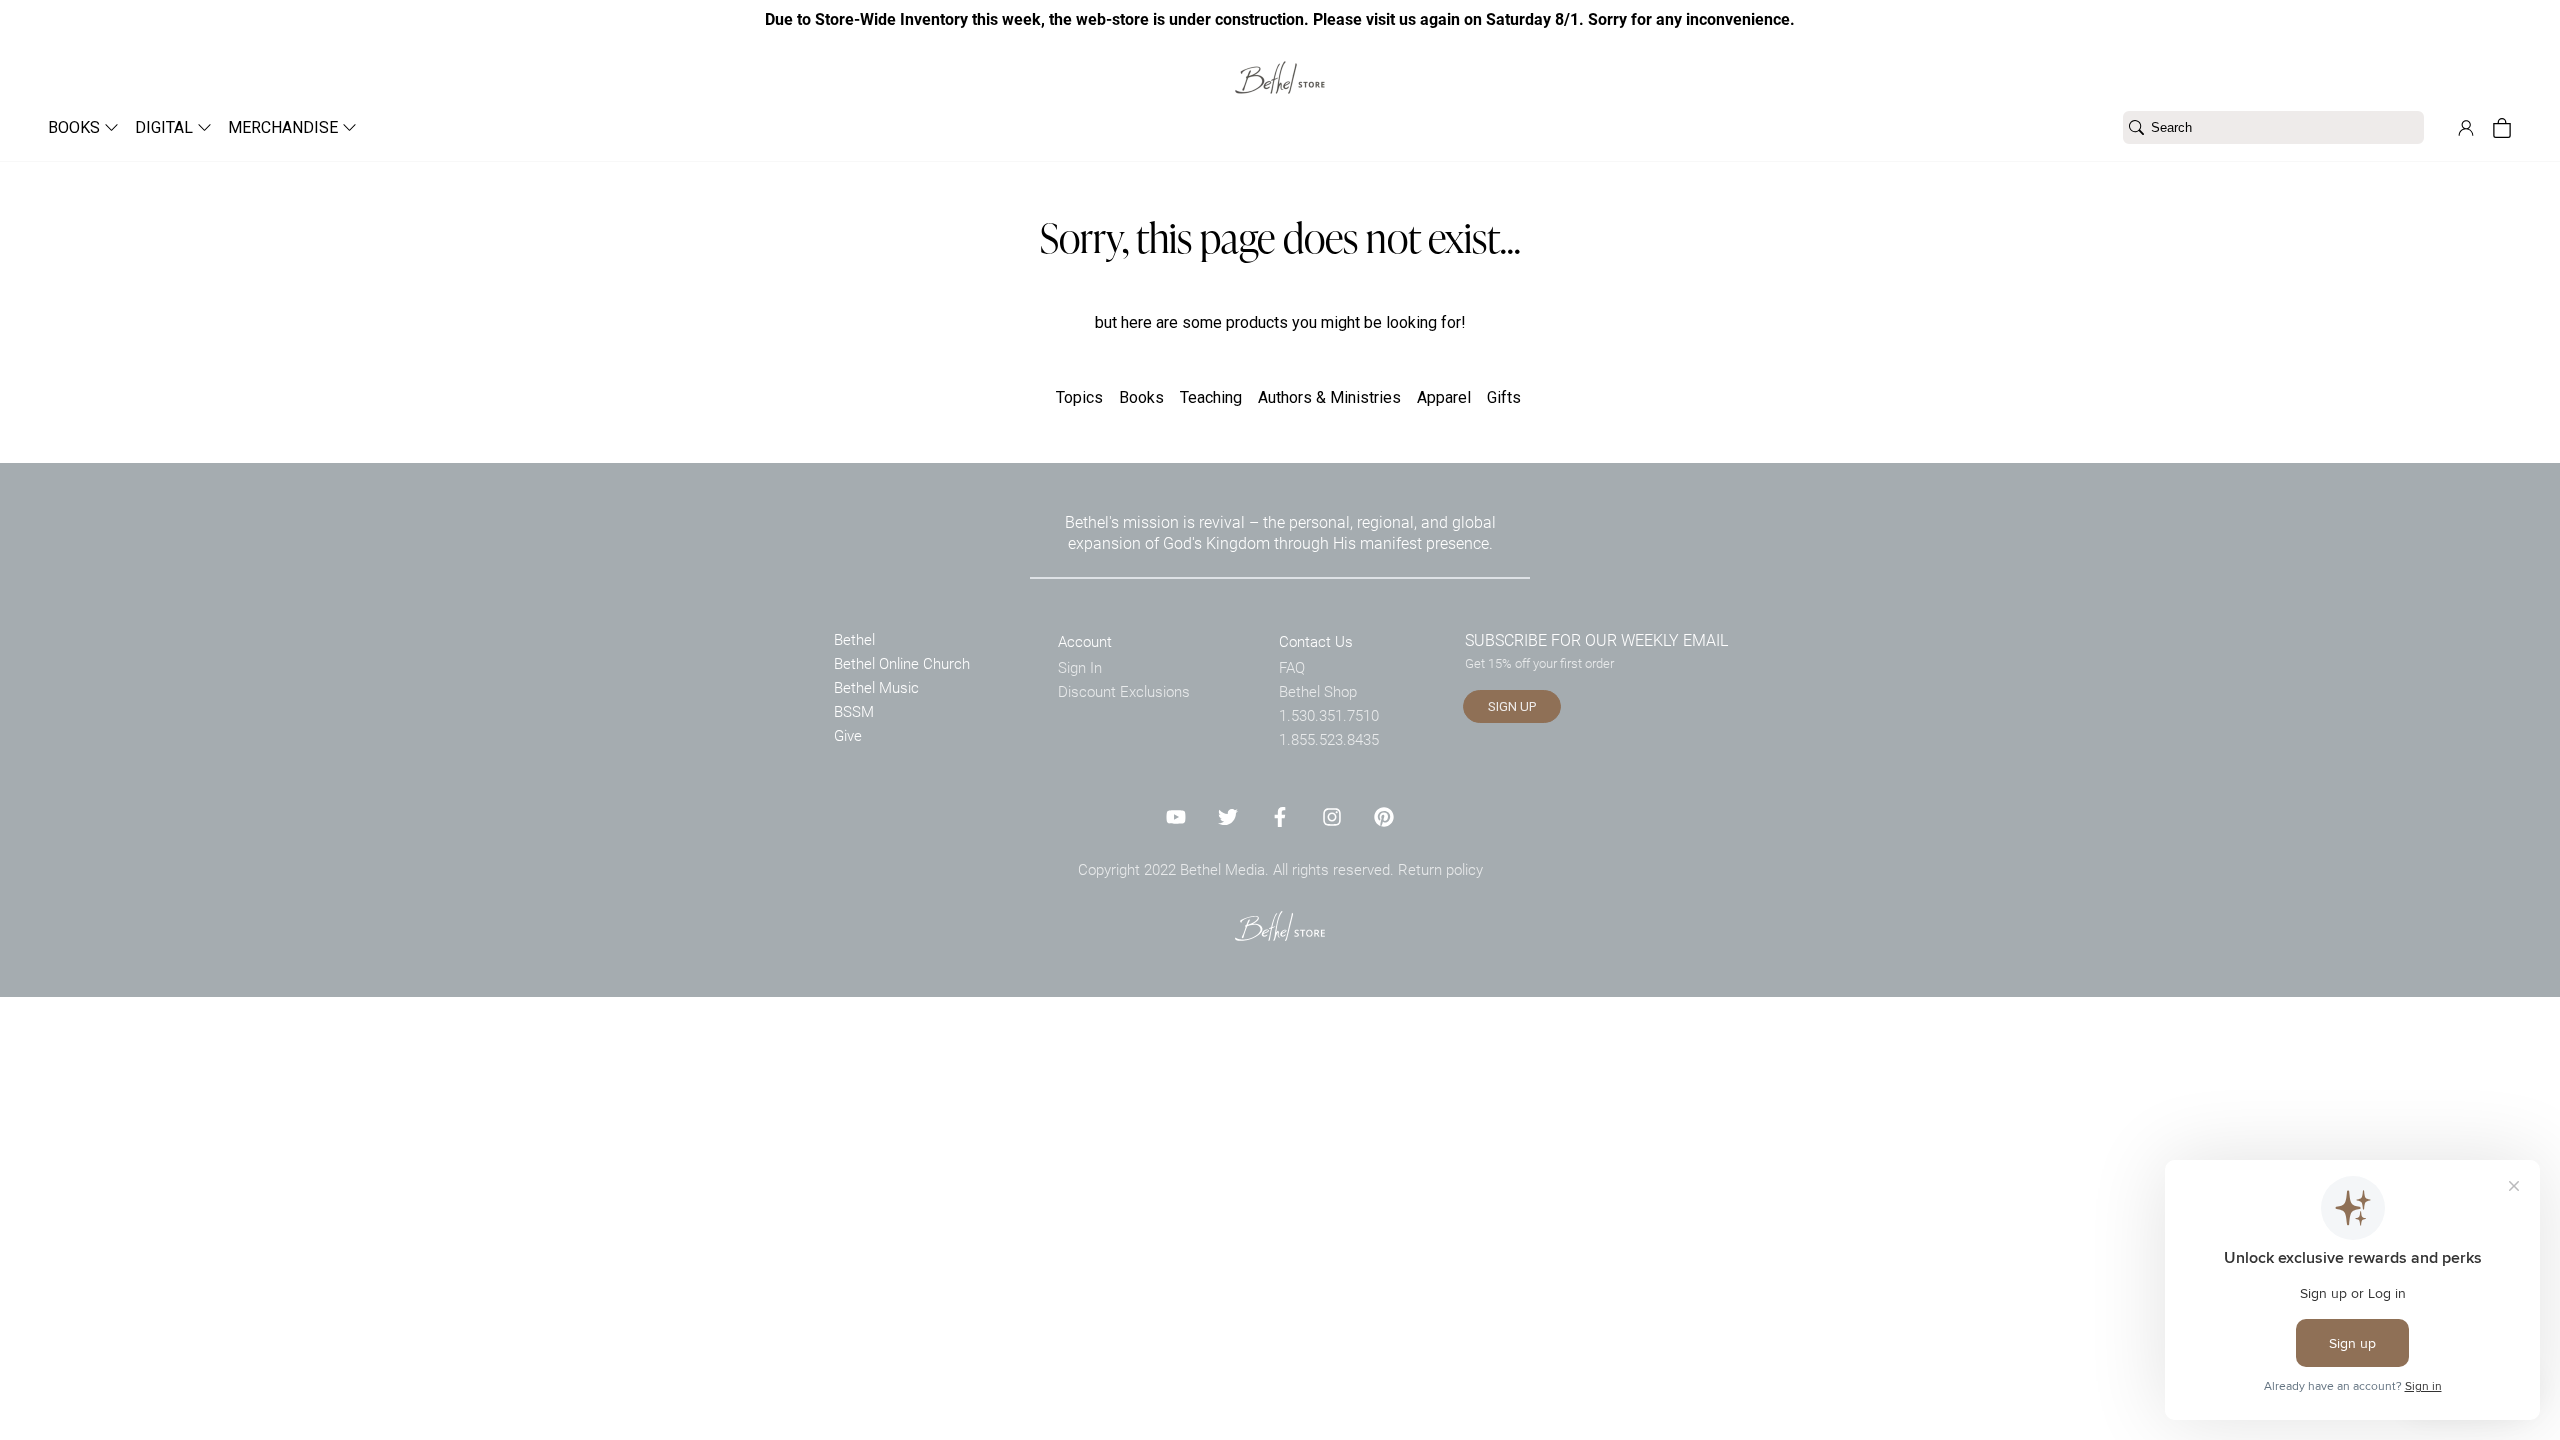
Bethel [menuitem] (854, 639)
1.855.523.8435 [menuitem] (1329, 739)
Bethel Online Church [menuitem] (902, 663)
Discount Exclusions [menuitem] (1124, 691)
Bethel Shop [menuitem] (1318, 691)
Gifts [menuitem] (1504, 397)
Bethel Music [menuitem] (876, 687)
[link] (1280, 65)
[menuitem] (75, 127)
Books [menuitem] (1141, 397)
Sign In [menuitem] (1080, 667)
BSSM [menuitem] (854, 711)
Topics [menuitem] (1079, 397)
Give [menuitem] (848, 735)
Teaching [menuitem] (1211, 397)
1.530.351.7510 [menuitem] (1329, 715)
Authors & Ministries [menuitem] (1329, 397)
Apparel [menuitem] (1444, 397)
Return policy (1440, 869)
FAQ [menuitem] (1292, 667)
